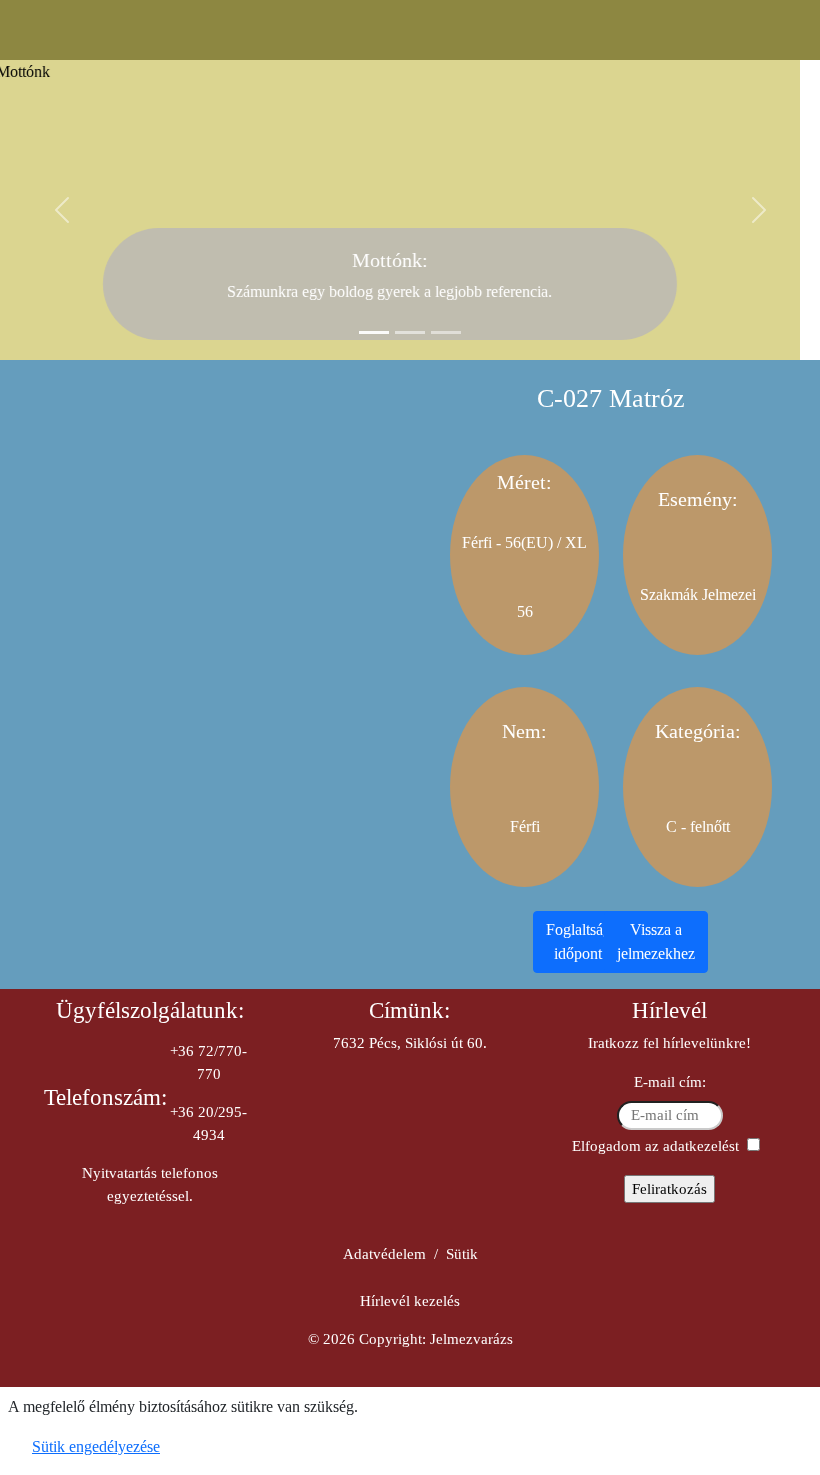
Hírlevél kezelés (410, 1301)
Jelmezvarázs (471, 1339)
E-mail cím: (670, 1082)
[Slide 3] (446, 332)
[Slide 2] (410, 332)
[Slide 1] (374, 332)
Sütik (462, 1254)
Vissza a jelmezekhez (656, 941)
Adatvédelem (384, 1254)
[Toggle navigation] (410, 30)
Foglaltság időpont (578, 941)
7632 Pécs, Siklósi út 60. (410, 1043)
